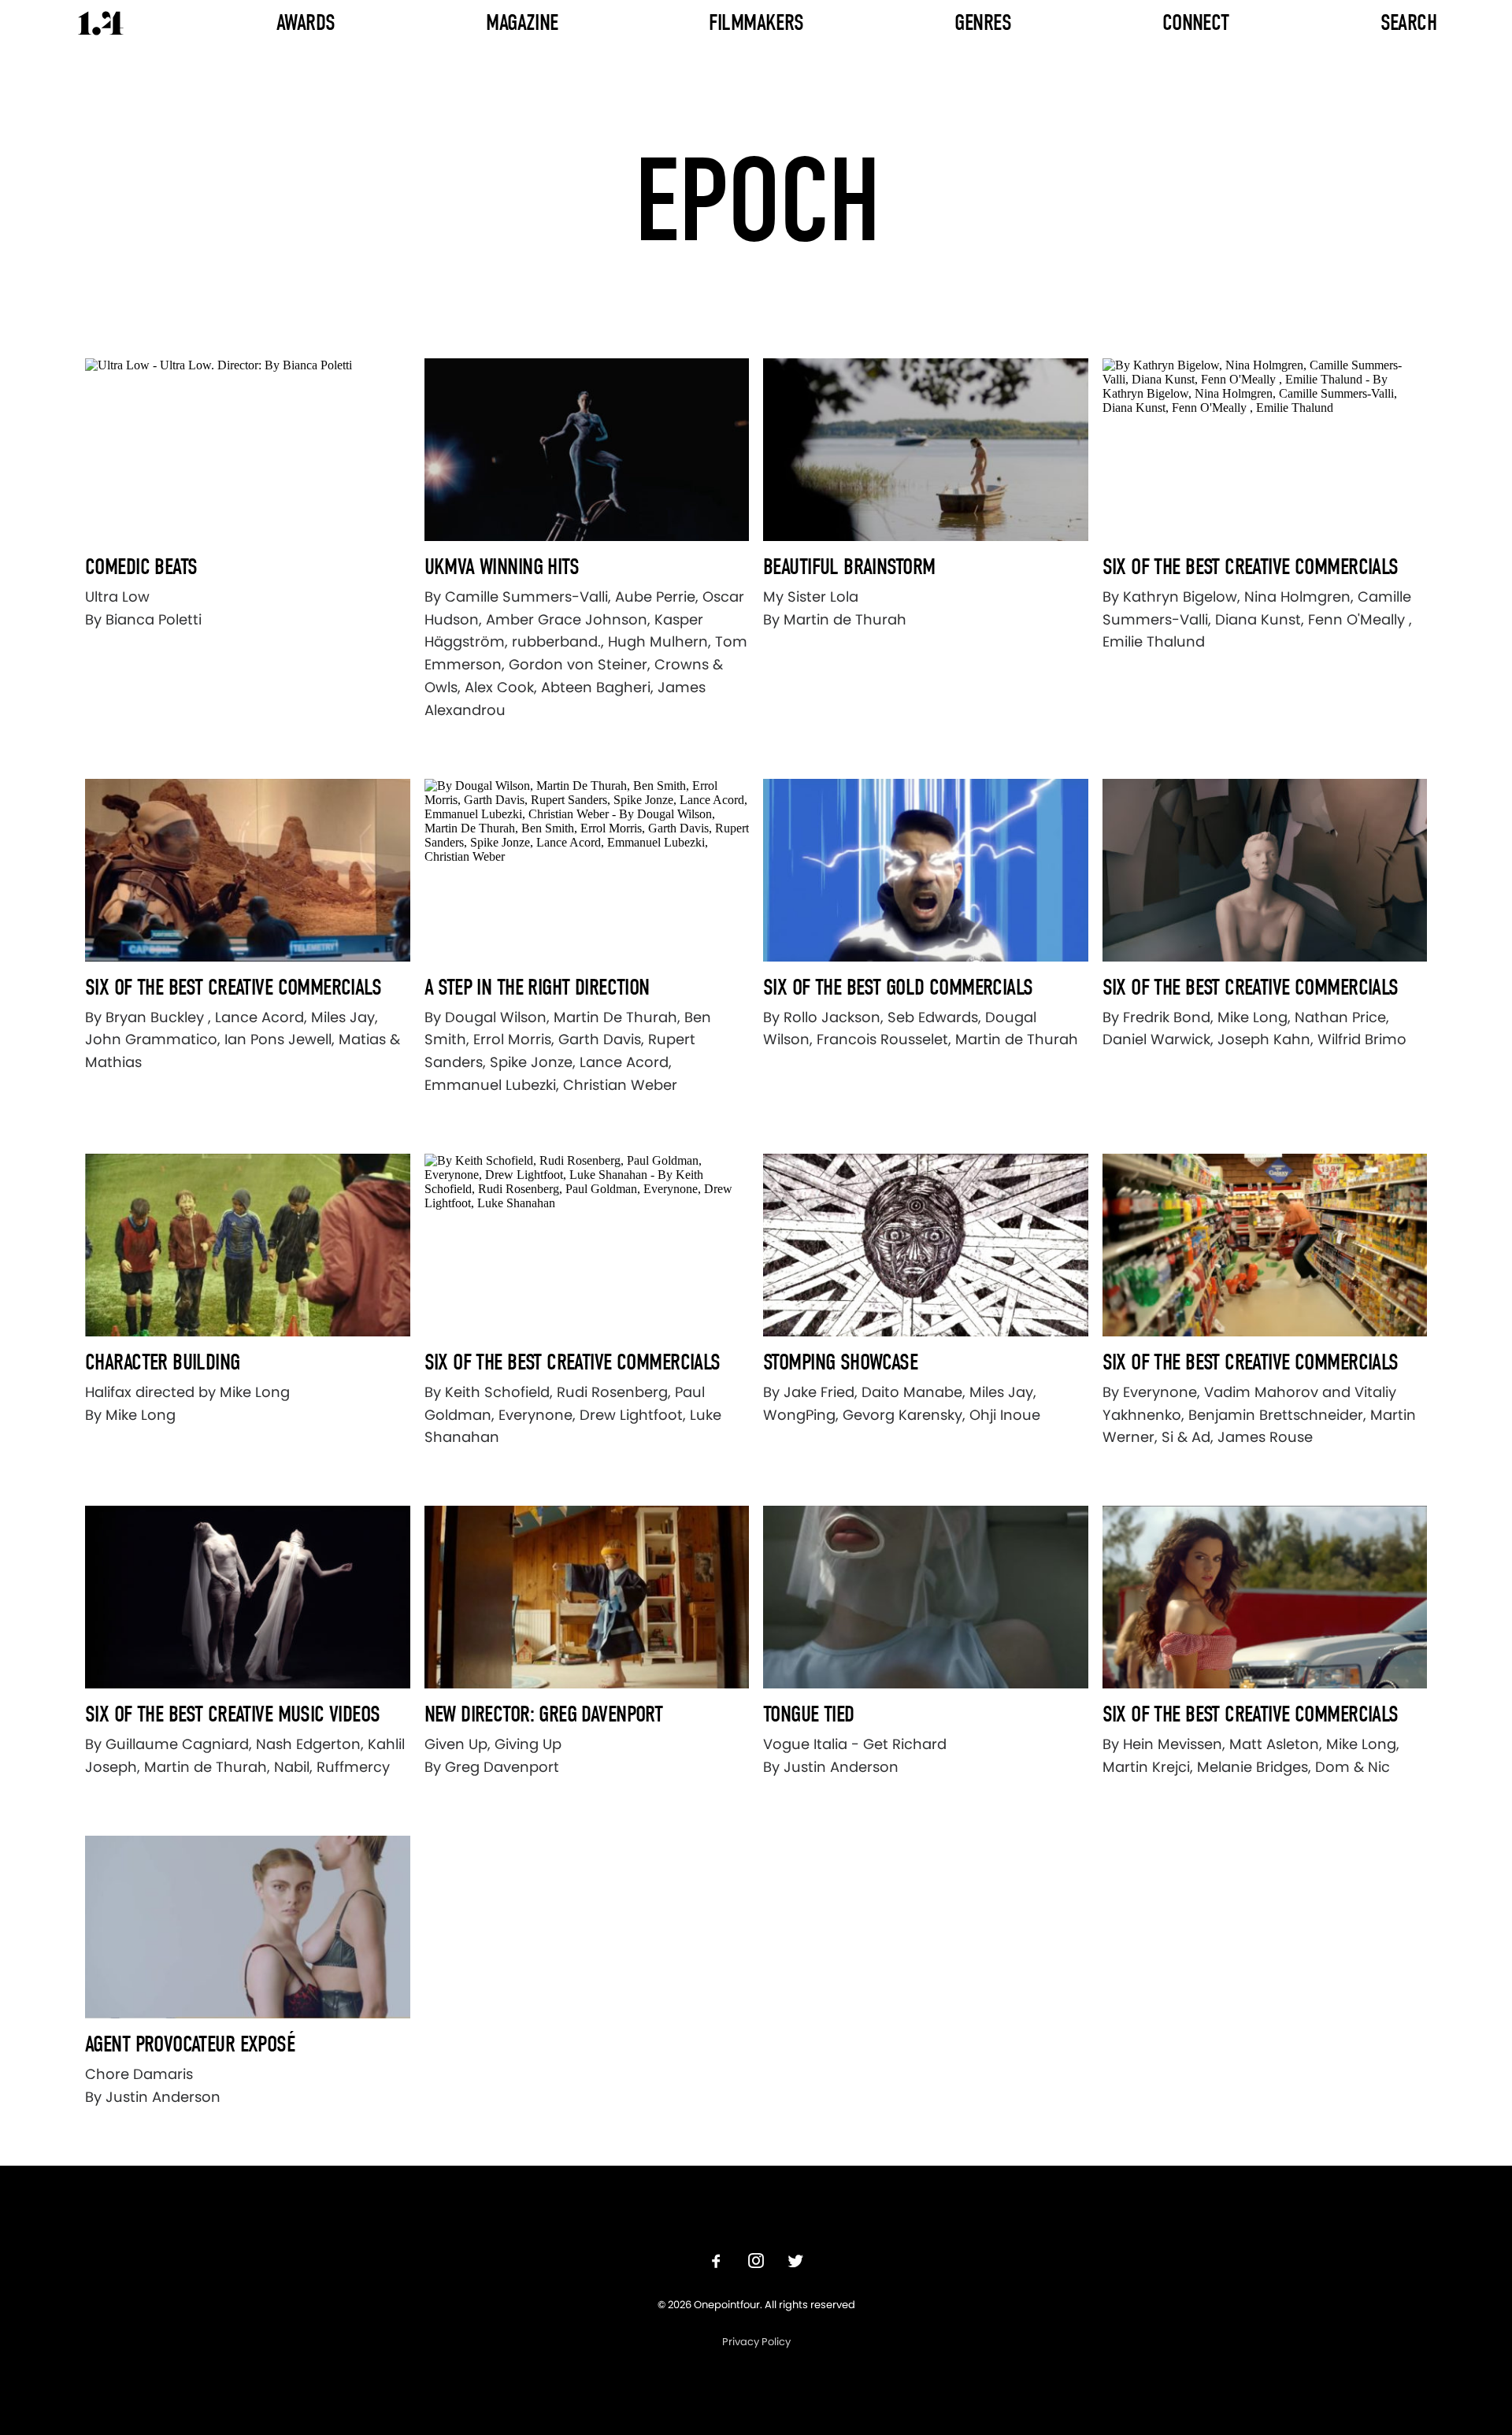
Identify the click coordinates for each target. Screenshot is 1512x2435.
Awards (306, 22)
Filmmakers (756, 22)
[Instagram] (756, 2263)
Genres (983, 22)
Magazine (522, 22)
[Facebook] (717, 2263)
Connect (1196, 22)
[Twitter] (795, 2263)
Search (1409, 22)
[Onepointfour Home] (101, 23)
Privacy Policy (756, 2342)
